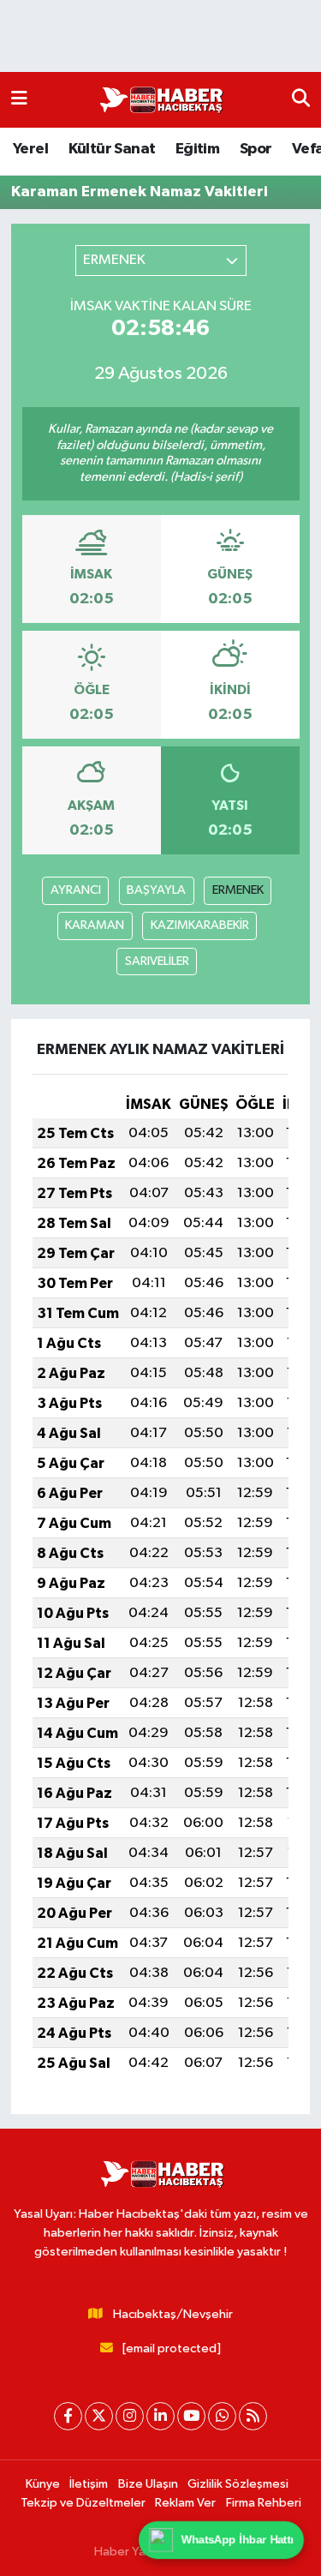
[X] (99, 2416)
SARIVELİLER (157, 961)
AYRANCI (76, 890)
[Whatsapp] (222, 2416)
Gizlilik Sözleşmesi (238, 2484)
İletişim (89, 2484)
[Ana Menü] (19, 100)
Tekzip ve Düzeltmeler (83, 2503)
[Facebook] (68, 2416)
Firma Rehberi (264, 2503)
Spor (256, 149)
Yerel (30, 149)
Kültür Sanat (112, 149)
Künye (43, 2484)
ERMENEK (238, 890)
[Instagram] (130, 2416)
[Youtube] (191, 2416)
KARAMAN (95, 925)
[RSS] (253, 2416)
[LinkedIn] (160, 2416)
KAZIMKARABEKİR (200, 925)
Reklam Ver (185, 2503)
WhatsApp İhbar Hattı (238, 2540)
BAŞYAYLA (156, 890)
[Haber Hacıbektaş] (160, 100)
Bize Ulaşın (148, 2484)
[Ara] (301, 100)
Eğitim (197, 149)
